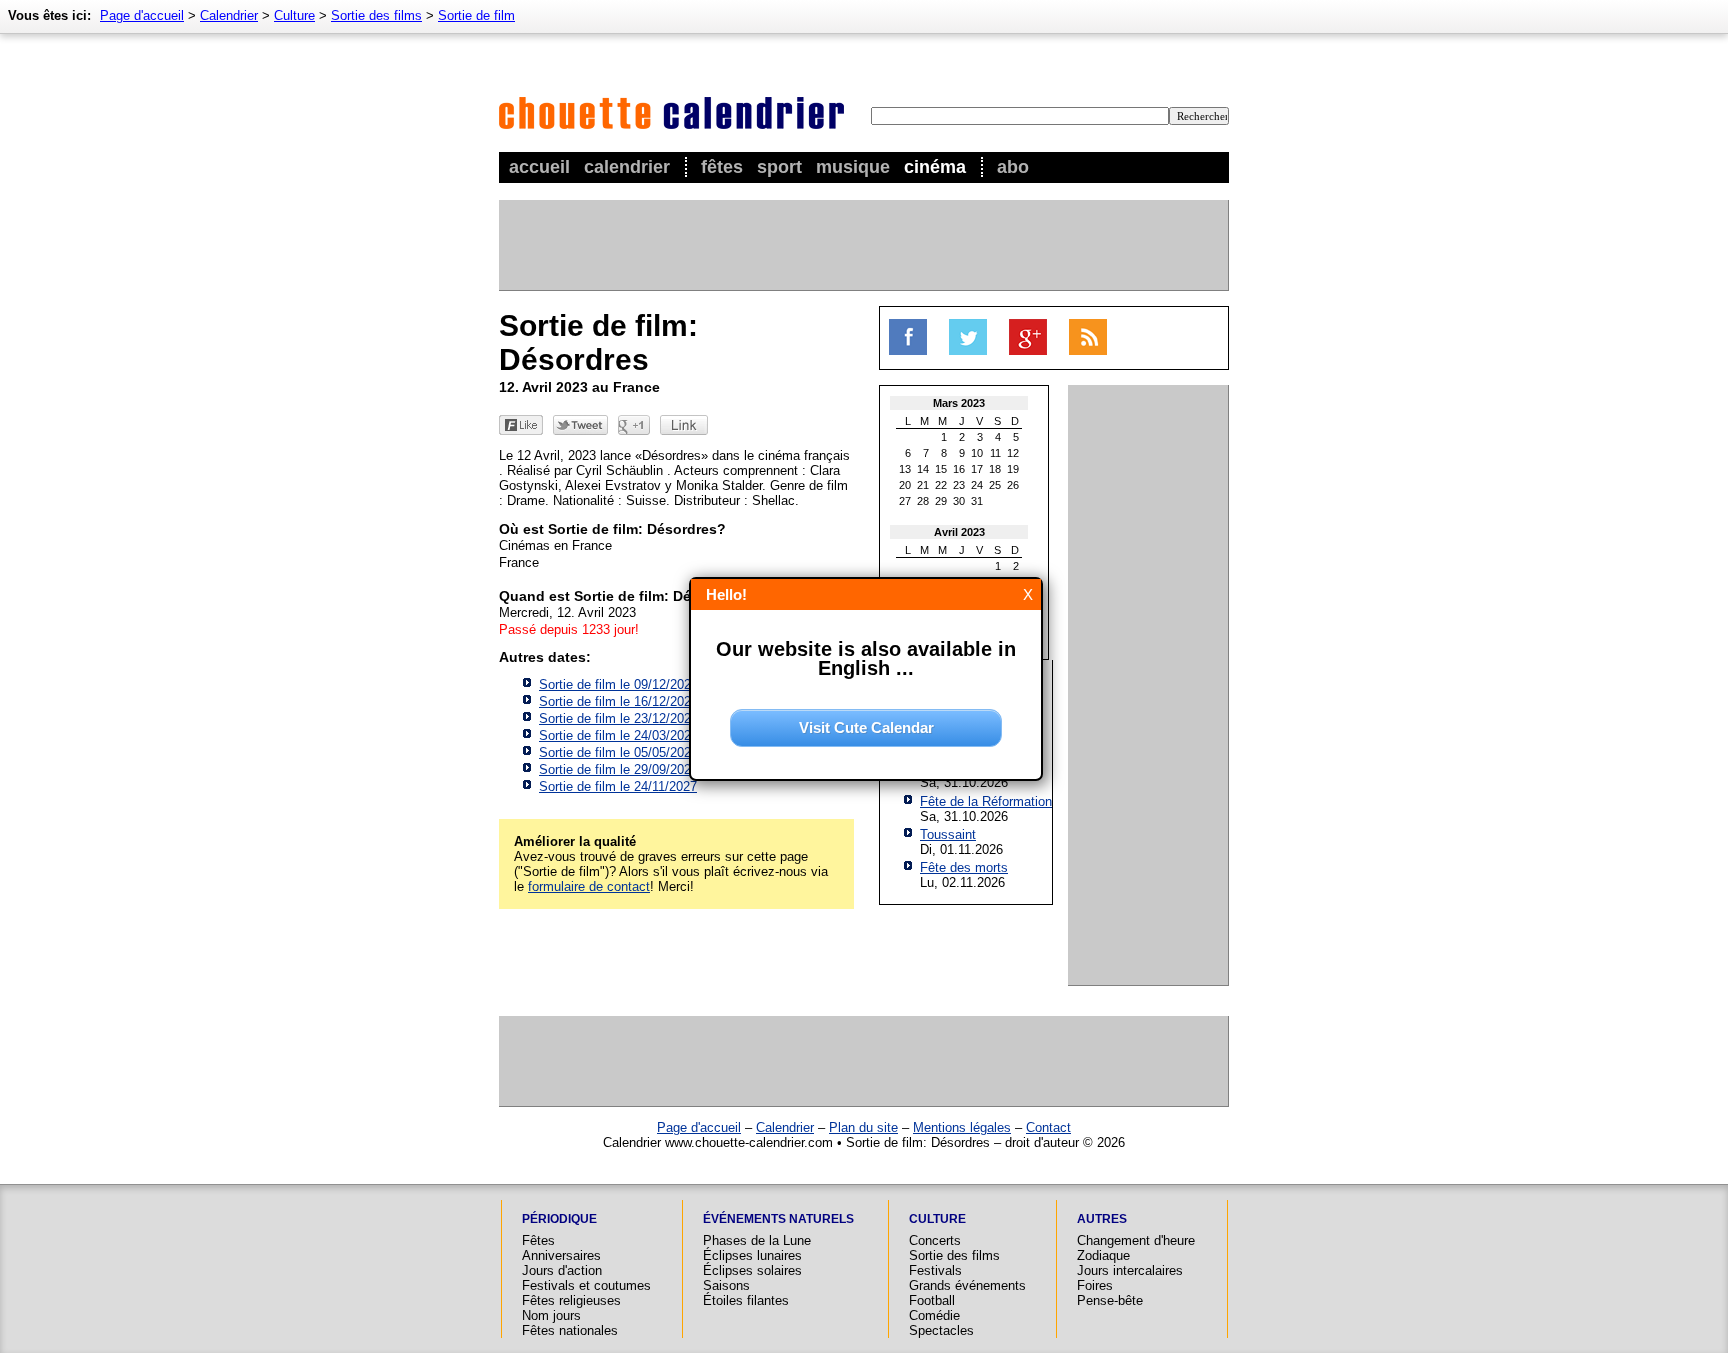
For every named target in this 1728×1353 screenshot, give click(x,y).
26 (1013, 485)
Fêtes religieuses (571, 1300)
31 (977, 501)
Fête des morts (964, 867)
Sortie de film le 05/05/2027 (618, 752)
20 (905, 485)
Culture (294, 15)
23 (959, 485)
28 (923, 501)
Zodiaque (1103, 1255)
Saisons (726, 1285)
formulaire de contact (589, 886)
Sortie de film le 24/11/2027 (618, 786)
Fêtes (722, 167)
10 (977, 453)
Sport (779, 167)
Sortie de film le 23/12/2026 (618, 718)
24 (977, 485)
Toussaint (948, 834)
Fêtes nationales (570, 1330)
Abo (1013, 167)
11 (995, 453)
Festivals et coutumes (586, 1285)
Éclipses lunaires (752, 1255)
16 (959, 469)
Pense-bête (1110, 1300)
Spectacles (941, 1330)
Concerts (935, 1240)
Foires (1095, 1285)
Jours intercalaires (1130, 1270)
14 (923, 469)
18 (995, 469)
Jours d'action (562, 1270)
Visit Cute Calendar (866, 727)
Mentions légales (962, 1127)
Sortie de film (476, 15)
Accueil (539, 167)
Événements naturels (778, 1219)
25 (995, 485)
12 (1013, 453)
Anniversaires (561, 1255)
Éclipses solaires (752, 1270)
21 (923, 485)
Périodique (559, 1219)
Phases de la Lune (757, 1240)
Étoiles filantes (746, 1300)
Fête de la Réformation (986, 801)
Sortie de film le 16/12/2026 (618, 701)
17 (977, 469)
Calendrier (627, 167)
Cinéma (935, 167)
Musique (853, 167)
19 (1013, 469)
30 (959, 501)
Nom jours (551, 1315)
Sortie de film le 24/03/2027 (618, 735)
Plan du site (863, 1127)
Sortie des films (376, 15)
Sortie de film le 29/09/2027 (618, 769)
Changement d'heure (1136, 1240)
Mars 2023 (959, 403)
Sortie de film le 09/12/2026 (618, 684)
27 (905, 501)
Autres (1102, 1219)
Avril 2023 (959, 532)
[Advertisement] (863, 245)
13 (905, 469)
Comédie (934, 1315)
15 (941, 469)
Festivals (935, 1270)
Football (932, 1300)
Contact (1048, 1127)
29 (941, 501)
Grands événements (967, 1285)
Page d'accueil (142, 15)
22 (941, 485)
